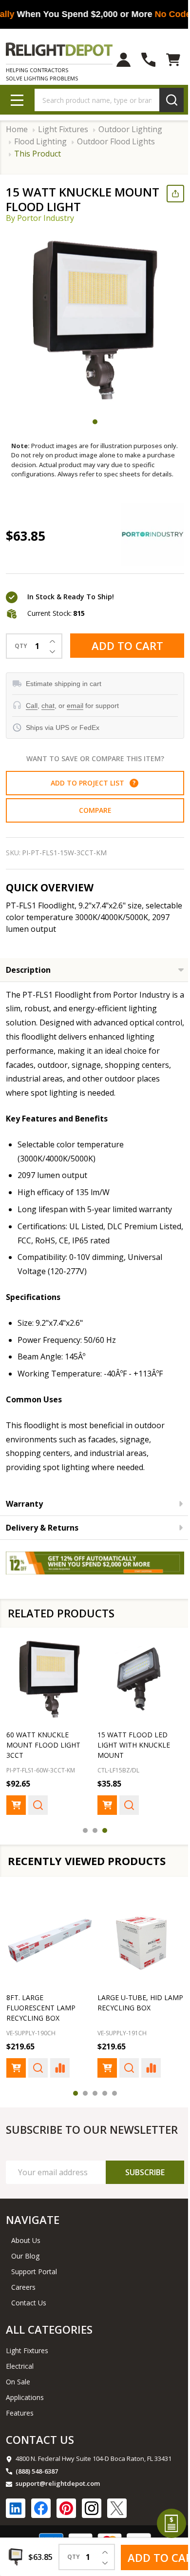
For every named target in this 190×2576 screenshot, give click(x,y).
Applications (25, 2424)
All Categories (49, 2356)
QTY (21, 656)
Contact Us (29, 2330)
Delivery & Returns (42, 1537)
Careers (23, 2314)
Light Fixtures (27, 2377)
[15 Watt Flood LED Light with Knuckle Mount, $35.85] (135, 1686)
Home (17, 129)
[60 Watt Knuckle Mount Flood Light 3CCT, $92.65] (48, 1686)
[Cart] (166, 60)
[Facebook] (41, 2535)
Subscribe (138, 2199)
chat (48, 715)
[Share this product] (168, 194)
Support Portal (34, 2298)
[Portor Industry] (145, 544)
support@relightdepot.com (58, 2510)
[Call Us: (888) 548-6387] (141, 60)
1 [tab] (92, 422)
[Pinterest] (66, 2535)
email (75, 715)
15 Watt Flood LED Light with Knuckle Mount (130, 1750)
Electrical (20, 2392)
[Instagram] (92, 2535)
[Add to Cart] (16, 1820)
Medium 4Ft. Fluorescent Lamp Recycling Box (41, 2019)
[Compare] (60, 2080)
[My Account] (116, 60)
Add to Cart (123, 655)
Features (20, 2439)
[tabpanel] (95, 320)
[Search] (164, 100)
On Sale (18, 2408)
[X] (117, 2535)
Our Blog (25, 2283)
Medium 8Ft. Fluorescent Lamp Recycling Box (129, 2019)
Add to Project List (89, 793)
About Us (26, 2267)
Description (28, 979)
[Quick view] (38, 1820)
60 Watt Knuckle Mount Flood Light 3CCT (43, 1750)
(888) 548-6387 (37, 2497)
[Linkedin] (16, 2535)
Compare (91, 820)
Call (32, 715)
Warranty (24, 1513)
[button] (130, 792)
